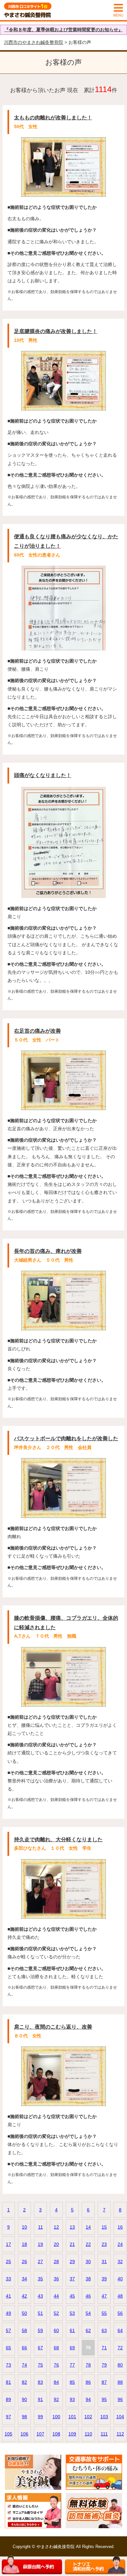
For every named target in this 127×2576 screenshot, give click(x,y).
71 (104, 2348)
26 (24, 2261)
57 (8, 2330)
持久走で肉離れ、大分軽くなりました (58, 1839)
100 (56, 2417)
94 (88, 2399)
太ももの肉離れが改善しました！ (53, 118)
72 (120, 2348)
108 (56, 2434)
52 (56, 2313)
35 (40, 2279)
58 (24, 2330)
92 (56, 2399)
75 (40, 2365)
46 (88, 2296)
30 (88, 2261)
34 (24, 2279)
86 (88, 2382)
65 (8, 2348)
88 (120, 2382)
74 (24, 2365)
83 (40, 2382)
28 (56, 2261)
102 (88, 2417)
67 (40, 2348)
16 (120, 2227)
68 (56, 2348)
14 (88, 2227)
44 (56, 2296)
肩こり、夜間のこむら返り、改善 (53, 2027)
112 (120, 2434)
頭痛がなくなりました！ (43, 775)
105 (8, 2434)
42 (24, 2296)
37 (72, 2279)
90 (24, 2399)
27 (40, 2261)
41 (8, 2296)
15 (104, 2227)
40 (120, 2279)
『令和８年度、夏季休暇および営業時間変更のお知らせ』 (63, 30)
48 (120, 2296)
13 (72, 2227)
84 (56, 2382)
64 (120, 2330)
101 (72, 2417)
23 (104, 2244)
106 (24, 2434)
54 (88, 2313)
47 (104, 2296)
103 (104, 2417)
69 (72, 2348)
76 (56, 2365)
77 (72, 2365)
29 (72, 2261)
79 (104, 2365)
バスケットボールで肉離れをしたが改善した (66, 1438)
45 (72, 2296)
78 (88, 2365)
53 (72, 2313)
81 (8, 2382)
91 (40, 2399)
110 (88, 2434)
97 (8, 2417)
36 (56, 2279)
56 (120, 2313)
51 (40, 2313)
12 (56, 2227)
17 (8, 2244)
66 (24, 2348)
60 (56, 2330)
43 (40, 2296)
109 (72, 2434)
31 (104, 2261)
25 (8, 2261)
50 (24, 2313)
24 (120, 2244)
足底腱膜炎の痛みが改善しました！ (56, 331)
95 (104, 2399)
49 (8, 2313)
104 (120, 2417)
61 (72, 2330)
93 (72, 2399)
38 (88, 2279)
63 (104, 2330)
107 (40, 2434)
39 (104, 2279)
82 (24, 2382)
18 (24, 2244)
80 (120, 2365)
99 (40, 2417)
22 (88, 2244)
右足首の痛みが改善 (37, 1031)
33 (8, 2279)
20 (56, 2244)
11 (41, 2227)
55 (104, 2313)
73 (8, 2365)
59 (40, 2330)
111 (104, 2434)
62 (88, 2330)
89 (8, 2399)
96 (120, 2399)
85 (72, 2382)
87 (104, 2382)
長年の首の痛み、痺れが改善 (48, 1251)
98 (24, 2417)
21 (72, 2244)
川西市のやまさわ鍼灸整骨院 (34, 42)
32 (120, 2261)
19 (40, 2244)
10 (24, 2227)
